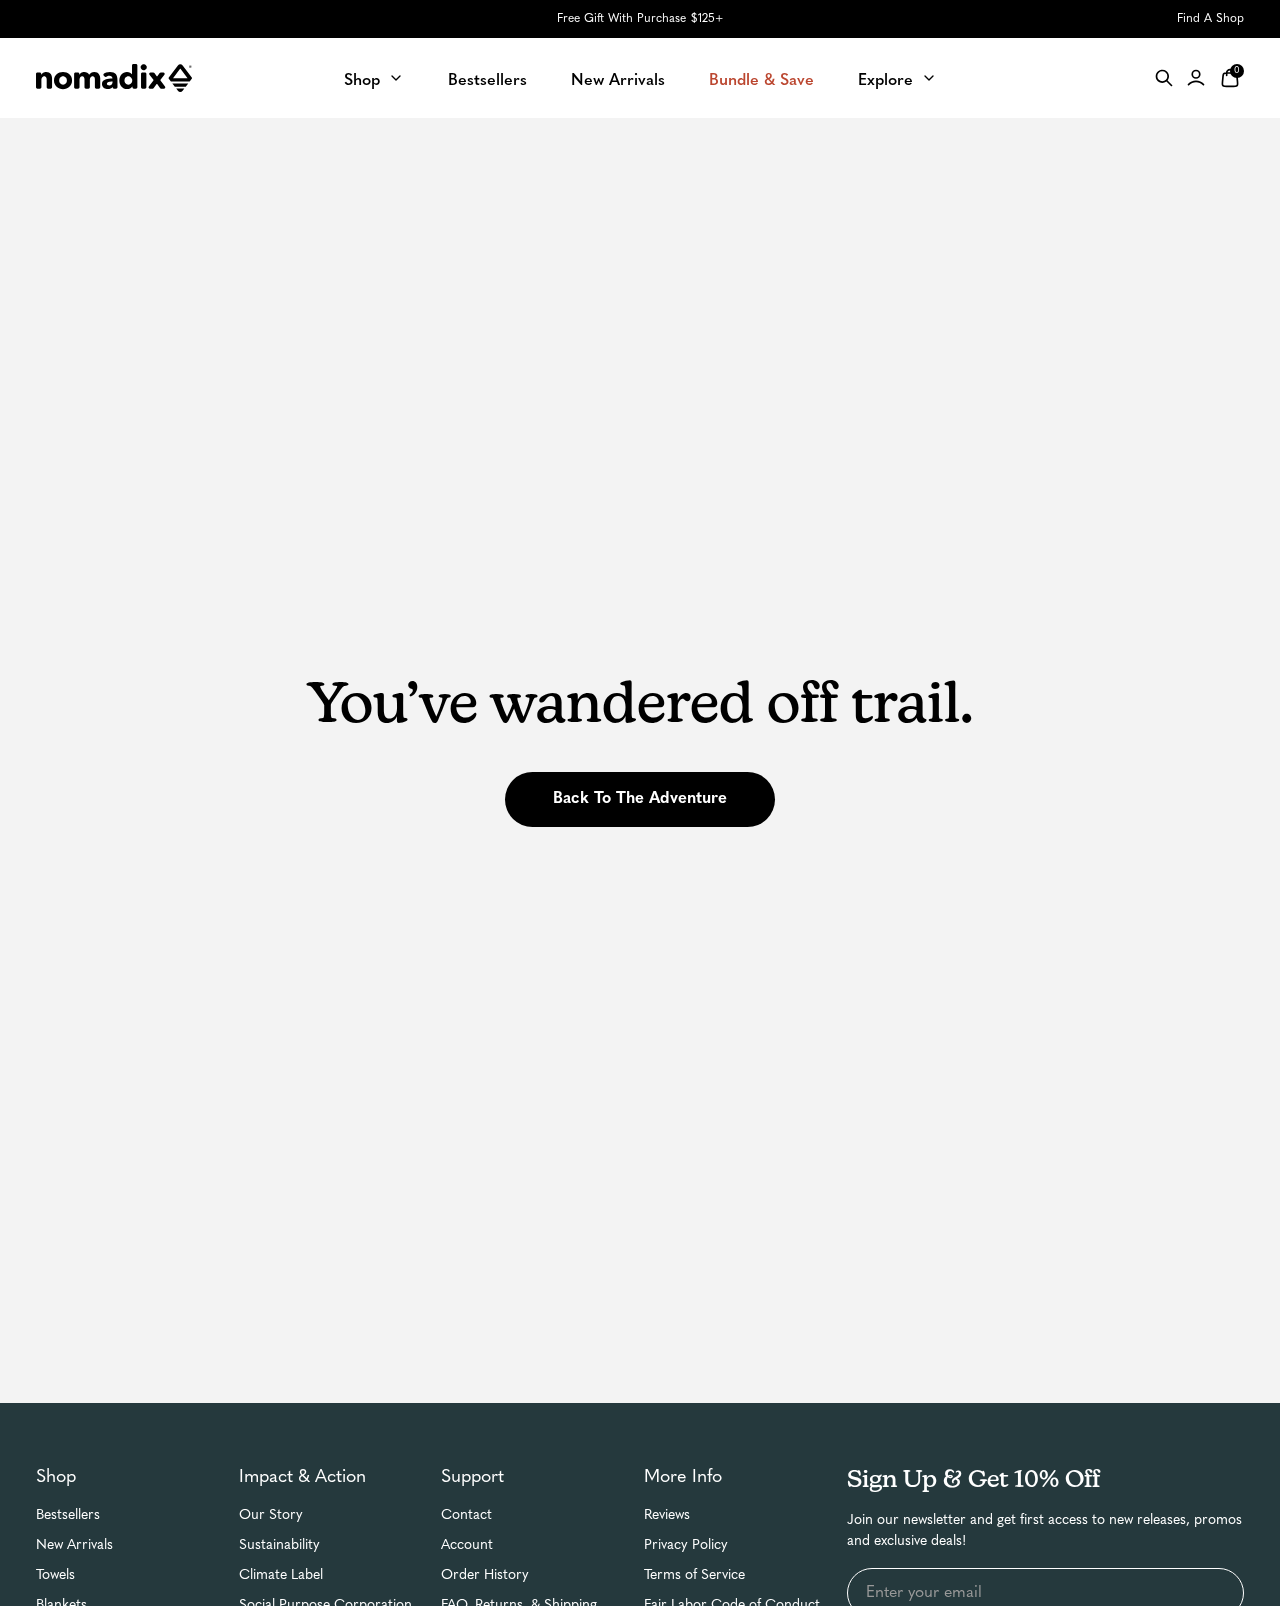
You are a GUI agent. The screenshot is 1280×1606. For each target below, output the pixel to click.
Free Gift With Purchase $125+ (640, 19)
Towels (55, 1575)
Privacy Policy (686, 1545)
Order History (485, 1575)
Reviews (667, 1515)
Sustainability (279, 1545)
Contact (466, 1515)
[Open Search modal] (1164, 78)
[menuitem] (374, 77)
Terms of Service (694, 1575)
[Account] (1196, 78)
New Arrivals (74, 1545)
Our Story (271, 1515)
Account (467, 1545)
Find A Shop (1210, 19)
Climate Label (281, 1575)
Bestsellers (68, 1515)
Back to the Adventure (640, 799)
